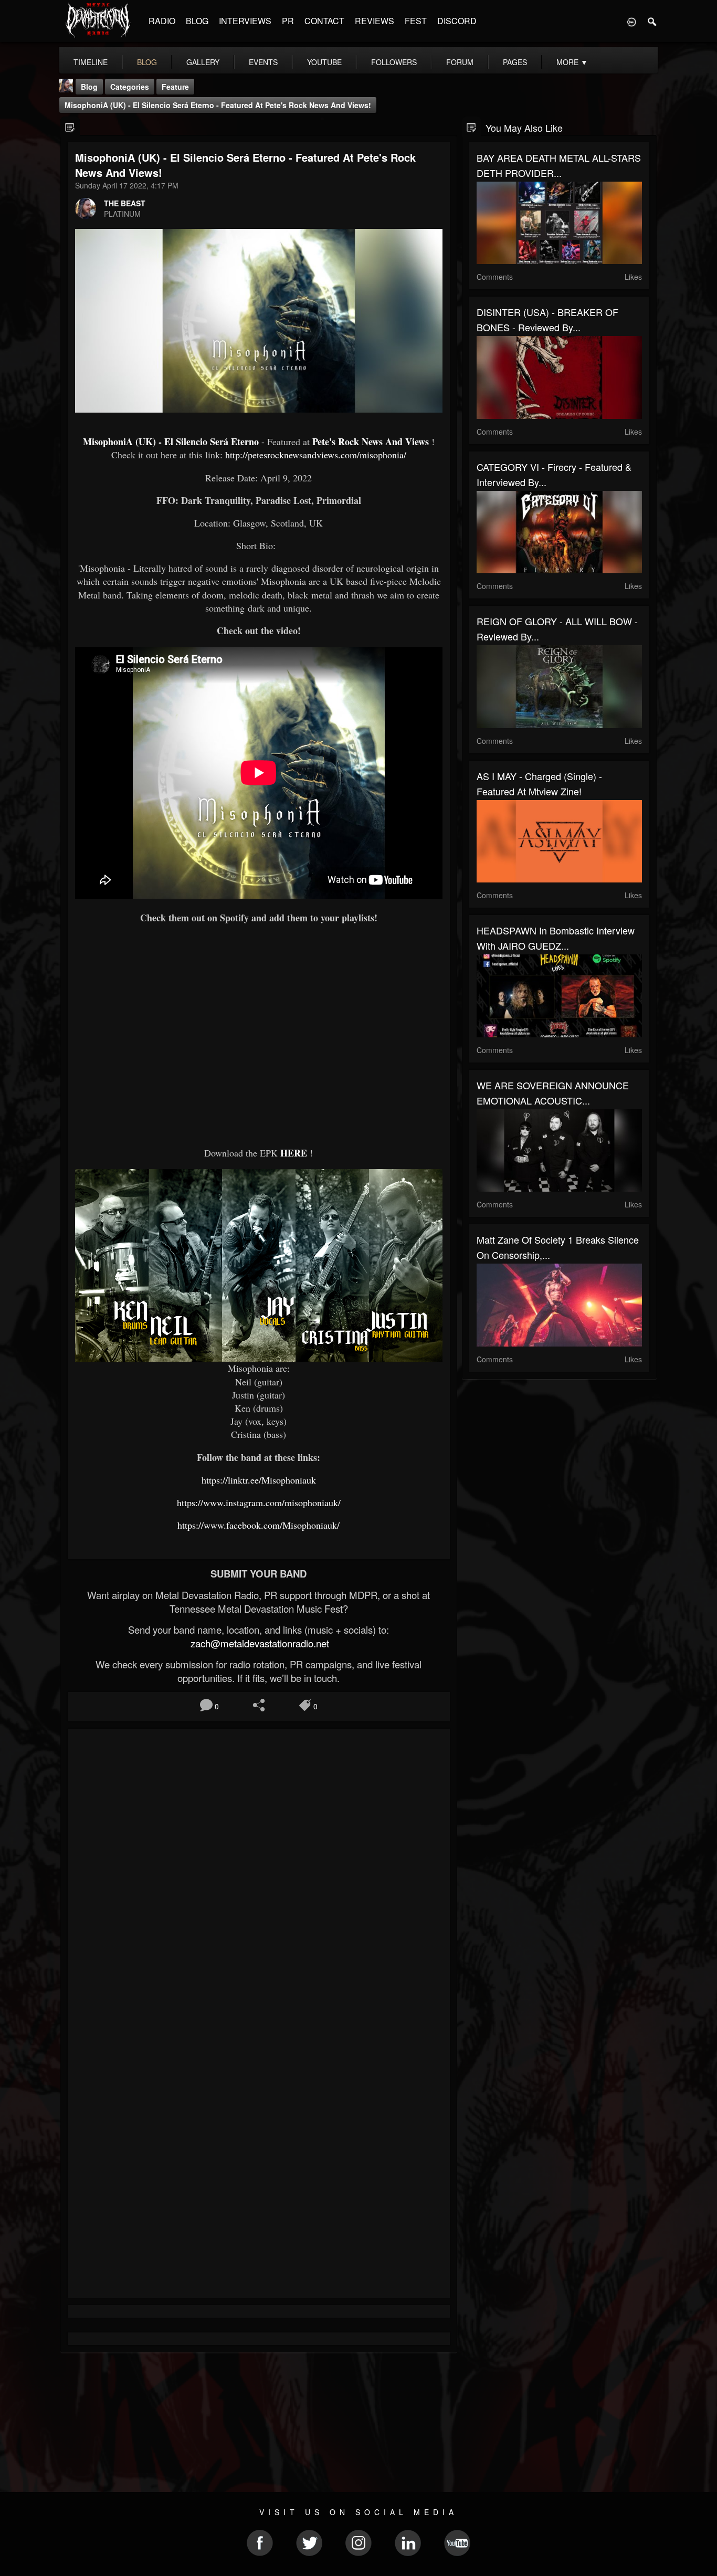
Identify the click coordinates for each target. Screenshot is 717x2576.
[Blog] (70, 127)
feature (175, 87)
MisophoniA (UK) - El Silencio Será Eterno (171, 441)
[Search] (652, 21)
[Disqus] (259, 1877)
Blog (89, 87)
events (263, 62)
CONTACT (324, 21)
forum (460, 62)
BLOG (197, 21)
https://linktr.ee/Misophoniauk (259, 1480)
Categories (130, 87)
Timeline (91, 62)
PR (288, 21)
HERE (294, 1153)
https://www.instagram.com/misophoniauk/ (259, 1502)
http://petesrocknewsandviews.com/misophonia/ (316, 455)
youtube (324, 62)
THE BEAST (125, 203)
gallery (203, 62)
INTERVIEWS (245, 21)
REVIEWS (375, 21)
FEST (416, 21)
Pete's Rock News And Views (371, 441)
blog (147, 62)
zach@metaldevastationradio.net (259, 1643)
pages (515, 62)
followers (394, 62)
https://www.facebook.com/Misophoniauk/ (259, 1525)
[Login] (631, 21)
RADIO (162, 21)
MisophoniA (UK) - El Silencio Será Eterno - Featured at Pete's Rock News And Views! (218, 105)
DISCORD (457, 21)
